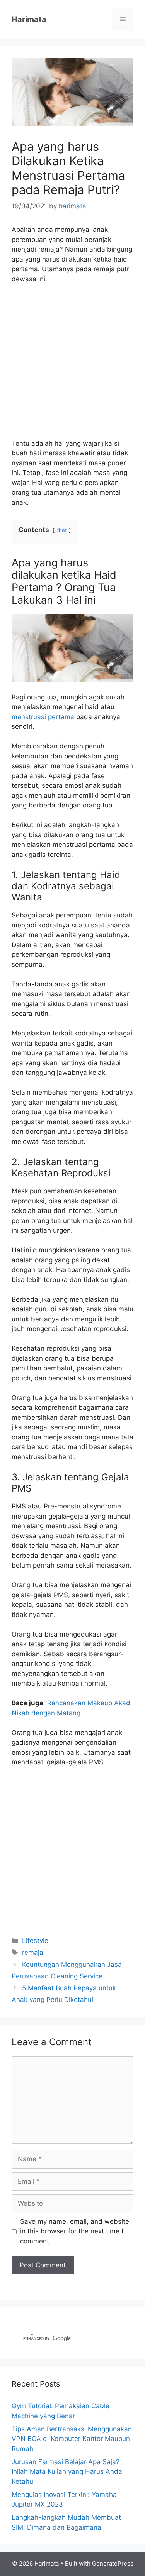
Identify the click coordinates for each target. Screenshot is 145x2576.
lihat (62, 530)
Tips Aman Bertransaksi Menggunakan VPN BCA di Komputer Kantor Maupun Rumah (72, 2439)
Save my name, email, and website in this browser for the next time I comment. (75, 2231)
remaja (33, 1953)
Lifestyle (35, 1941)
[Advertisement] (72, 366)
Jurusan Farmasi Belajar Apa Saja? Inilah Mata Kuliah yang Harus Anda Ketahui (67, 2472)
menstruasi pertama (43, 717)
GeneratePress (113, 2563)
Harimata (29, 19)
